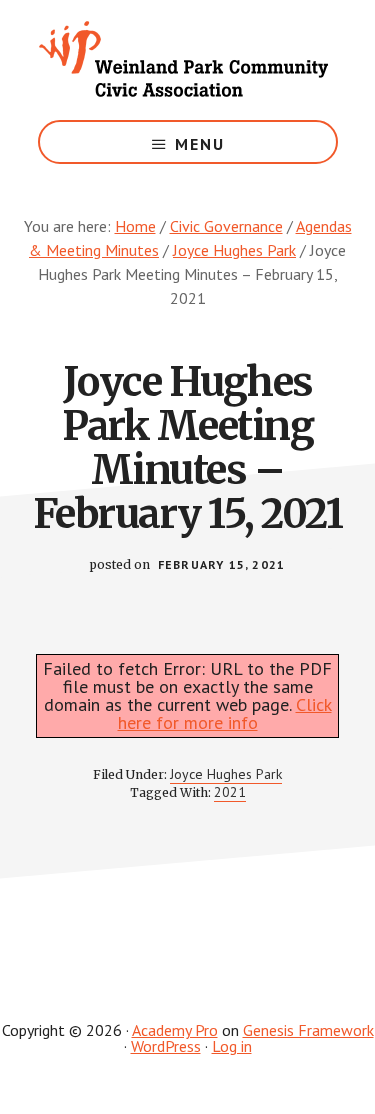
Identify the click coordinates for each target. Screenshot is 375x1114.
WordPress (166, 1046)
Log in (232, 1046)
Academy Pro (175, 1030)
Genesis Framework (308, 1030)
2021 (230, 792)
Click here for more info (225, 713)
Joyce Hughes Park (226, 774)
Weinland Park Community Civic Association (188, 60)
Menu (200, 144)
